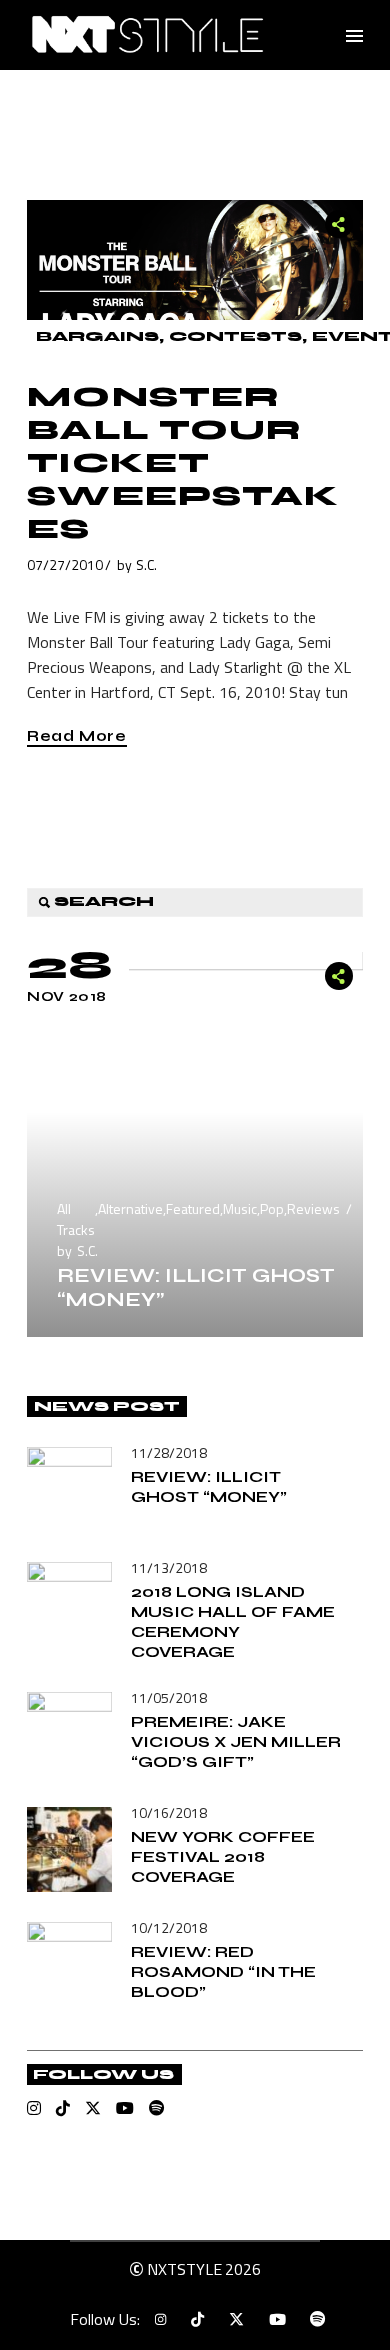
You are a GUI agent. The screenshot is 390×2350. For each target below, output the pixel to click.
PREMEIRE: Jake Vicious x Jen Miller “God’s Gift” (236, 1741)
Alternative (130, 1208)
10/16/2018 (169, 1812)
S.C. (146, 564)
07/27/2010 (65, 564)
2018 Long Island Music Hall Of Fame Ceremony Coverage (233, 1621)
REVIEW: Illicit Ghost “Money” (196, 1287)
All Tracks (76, 1219)
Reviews (313, 1208)
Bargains (97, 336)
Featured (193, 1208)
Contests (235, 336)
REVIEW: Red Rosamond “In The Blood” (223, 1971)
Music (240, 1208)
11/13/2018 (169, 1567)
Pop (272, 1208)
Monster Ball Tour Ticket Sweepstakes (183, 463)
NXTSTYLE (184, 2269)
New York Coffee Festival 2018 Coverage (223, 1856)
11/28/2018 (169, 1452)
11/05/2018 (169, 1697)
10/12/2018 (169, 1927)
